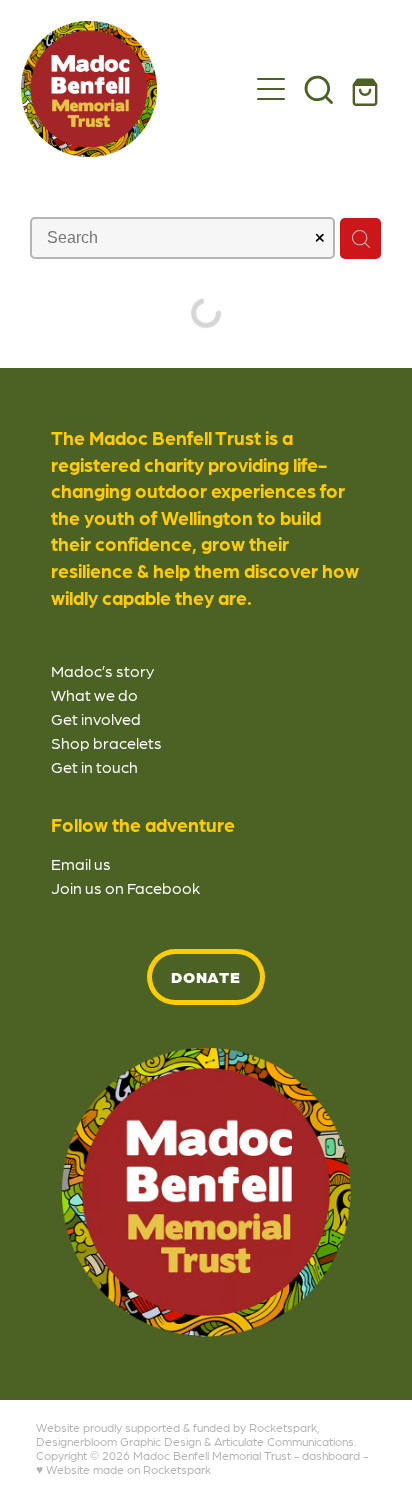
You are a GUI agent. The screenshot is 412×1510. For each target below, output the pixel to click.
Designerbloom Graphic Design (118, 1441)
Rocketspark (283, 1427)
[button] (319, 89)
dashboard (331, 1455)
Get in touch (94, 766)
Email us (81, 863)
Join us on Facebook (125, 887)
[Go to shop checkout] (367, 89)
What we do (94, 694)
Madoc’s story (102, 670)
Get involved (96, 718)
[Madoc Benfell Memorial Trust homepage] (134, 89)
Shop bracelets (106, 742)
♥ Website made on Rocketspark (123, 1469)
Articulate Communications (284, 1441)
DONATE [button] (206, 976)
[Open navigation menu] (271, 89)
